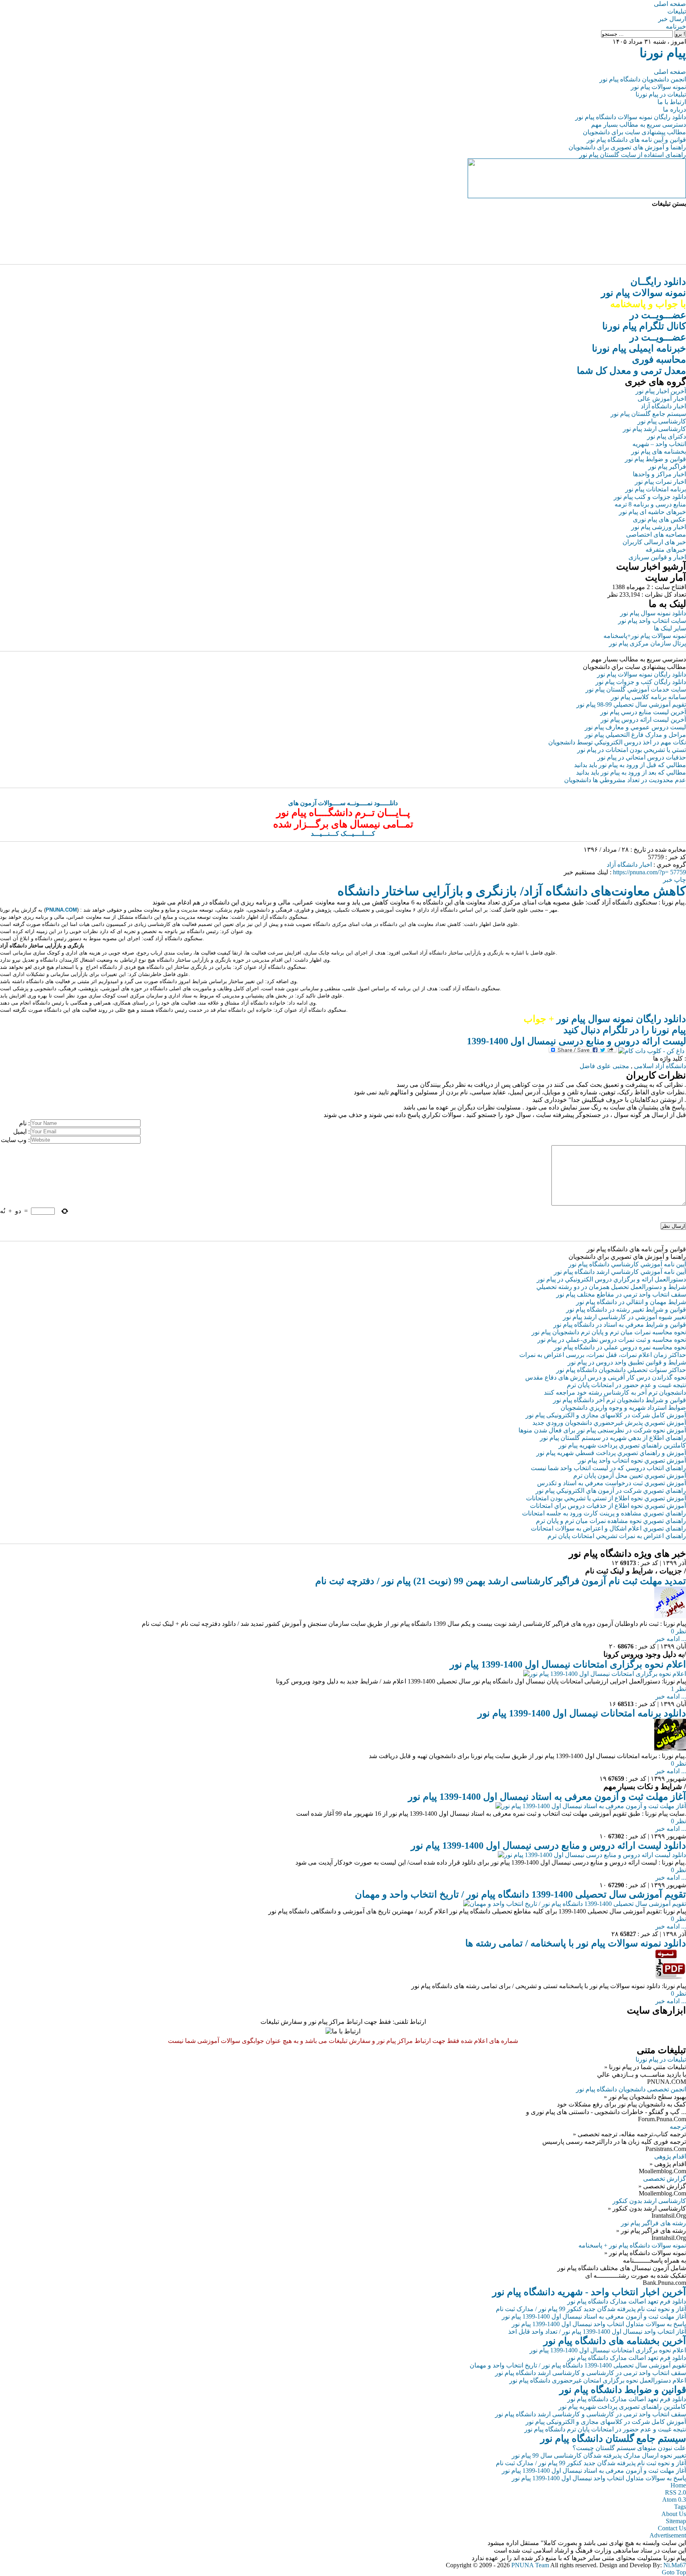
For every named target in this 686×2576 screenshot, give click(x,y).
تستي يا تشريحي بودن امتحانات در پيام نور (632, 750)
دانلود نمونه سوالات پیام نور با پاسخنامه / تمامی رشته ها (576, 1943)
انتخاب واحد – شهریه (659, 444)
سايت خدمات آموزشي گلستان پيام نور (636, 689)
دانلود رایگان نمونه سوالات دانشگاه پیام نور (631, 117)
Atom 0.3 (674, 2500)
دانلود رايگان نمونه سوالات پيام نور (642, 674)
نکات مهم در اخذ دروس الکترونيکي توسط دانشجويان (617, 742)
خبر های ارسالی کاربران (654, 542)
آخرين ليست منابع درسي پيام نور (643, 712)
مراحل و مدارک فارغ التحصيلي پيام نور (635, 735)
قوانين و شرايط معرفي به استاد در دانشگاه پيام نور (620, 1325)
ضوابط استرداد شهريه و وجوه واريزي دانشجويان (623, 1408)
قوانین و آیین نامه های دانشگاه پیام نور (636, 140)
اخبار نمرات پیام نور (660, 482)
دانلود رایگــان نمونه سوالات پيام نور (644, 293)
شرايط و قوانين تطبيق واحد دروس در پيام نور (627, 1362)
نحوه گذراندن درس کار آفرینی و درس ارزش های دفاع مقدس (606, 1377)
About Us (674, 2514)
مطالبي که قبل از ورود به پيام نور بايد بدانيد (630, 765)
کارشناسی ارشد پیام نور (654, 429)
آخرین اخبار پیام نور (661, 391)
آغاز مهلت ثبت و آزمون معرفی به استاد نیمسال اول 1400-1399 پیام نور (547, 1797)
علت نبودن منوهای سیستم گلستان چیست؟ (629, 2448)
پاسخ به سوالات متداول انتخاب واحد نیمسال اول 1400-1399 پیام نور (599, 2324)
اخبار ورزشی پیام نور (659, 527)
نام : (24, 1123)
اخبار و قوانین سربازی (657, 557)
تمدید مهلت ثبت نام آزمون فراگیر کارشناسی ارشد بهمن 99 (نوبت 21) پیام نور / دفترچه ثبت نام (501, 1581)
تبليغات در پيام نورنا (661, 2059)
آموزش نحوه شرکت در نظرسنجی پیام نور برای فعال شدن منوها (602, 1430)
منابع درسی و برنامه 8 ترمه (650, 504)
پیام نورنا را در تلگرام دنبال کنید (625, 1030)
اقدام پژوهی (670, 2156)
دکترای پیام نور (667, 436)
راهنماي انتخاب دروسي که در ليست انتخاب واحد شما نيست (608, 1468)
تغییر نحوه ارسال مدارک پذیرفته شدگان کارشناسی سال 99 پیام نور (599, 2455)
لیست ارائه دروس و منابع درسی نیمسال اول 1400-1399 (576, 1041)
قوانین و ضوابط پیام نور (655, 459)
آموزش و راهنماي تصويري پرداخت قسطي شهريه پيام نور (611, 1453)
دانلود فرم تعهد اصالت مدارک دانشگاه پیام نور (627, 2301)
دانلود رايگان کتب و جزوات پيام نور (641, 682)
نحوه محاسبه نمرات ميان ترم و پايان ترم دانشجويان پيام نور (609, 1332)
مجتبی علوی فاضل (604, 1066)
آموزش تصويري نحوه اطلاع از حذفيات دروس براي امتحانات (608, 1506)
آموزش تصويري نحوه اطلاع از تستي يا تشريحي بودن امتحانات (606, 1498)
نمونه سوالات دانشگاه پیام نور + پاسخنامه (632, 2245)
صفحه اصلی (670, 4)
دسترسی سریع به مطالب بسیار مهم (639, 125)
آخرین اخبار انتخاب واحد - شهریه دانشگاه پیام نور (589, 2292)
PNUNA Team (530, 2565)
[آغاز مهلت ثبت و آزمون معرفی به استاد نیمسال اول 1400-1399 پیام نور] (591, 1806)
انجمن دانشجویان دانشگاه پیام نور (643, 79)
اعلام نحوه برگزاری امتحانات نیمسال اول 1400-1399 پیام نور (568, 1664)
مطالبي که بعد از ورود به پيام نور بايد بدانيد (631, 772)
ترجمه (678, 2127)
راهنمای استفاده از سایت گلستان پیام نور (633, 155)
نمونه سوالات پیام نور (658, 87)
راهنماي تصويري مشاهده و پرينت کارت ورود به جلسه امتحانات (604, 1513)
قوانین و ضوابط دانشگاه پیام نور (623, 2390)
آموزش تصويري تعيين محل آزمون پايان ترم (630, 1475)
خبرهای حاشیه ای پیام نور (652, 512)
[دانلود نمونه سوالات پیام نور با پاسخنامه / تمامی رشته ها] (670, 1978)
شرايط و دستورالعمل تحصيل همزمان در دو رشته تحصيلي (611, 1287)
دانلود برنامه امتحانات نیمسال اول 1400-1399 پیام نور (582, 1713)
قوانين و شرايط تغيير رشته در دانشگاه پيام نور (626, 1309)
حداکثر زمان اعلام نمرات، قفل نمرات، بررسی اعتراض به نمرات (603, 1355)
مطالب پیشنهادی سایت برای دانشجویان (634, 132)
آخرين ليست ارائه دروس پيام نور (643, 720)
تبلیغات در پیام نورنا (661, 94)
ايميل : (21, 1131)
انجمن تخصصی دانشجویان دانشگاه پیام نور (631, 2089)
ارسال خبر (672, 19)
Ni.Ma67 (675, 2565)
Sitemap (676, 2521)
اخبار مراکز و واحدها (659, 474)
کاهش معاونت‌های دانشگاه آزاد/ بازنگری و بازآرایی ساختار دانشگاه (512, 891)
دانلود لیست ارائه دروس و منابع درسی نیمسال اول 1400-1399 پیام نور (548, 1846)
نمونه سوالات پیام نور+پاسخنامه (645, 636)
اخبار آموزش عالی (662, 399)
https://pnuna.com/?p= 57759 (649, 872)
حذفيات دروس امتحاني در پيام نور (642, 757)
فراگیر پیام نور (667, 467)
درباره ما (674, 109)
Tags (680, 2507)
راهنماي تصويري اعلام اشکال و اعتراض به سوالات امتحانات (608, 1528)
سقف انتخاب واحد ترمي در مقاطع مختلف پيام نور (621, 1294)
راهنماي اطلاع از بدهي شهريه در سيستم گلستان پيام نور (613, 1438)
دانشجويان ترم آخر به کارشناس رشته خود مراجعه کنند (615, 1392)
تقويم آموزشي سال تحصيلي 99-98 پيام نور (631, 704)
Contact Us (672, 2528)
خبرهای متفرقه (666, 550)
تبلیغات (677, 11)
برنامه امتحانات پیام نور (656, 489)
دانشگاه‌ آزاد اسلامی (660, 1066)
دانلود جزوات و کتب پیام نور (650, 497)
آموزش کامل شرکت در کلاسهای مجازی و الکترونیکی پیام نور (606, 1415)
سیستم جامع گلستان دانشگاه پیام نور (613, 2439)
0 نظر (678, 1631)
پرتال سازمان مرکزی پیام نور (647, 643)
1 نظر (678, 1689)
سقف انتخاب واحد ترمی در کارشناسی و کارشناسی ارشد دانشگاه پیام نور (591, 2373)
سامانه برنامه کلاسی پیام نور (648, 697)
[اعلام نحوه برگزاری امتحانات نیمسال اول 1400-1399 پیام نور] (605, 1674)
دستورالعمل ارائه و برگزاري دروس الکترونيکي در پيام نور (611, 1279)
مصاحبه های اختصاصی (656, 534)
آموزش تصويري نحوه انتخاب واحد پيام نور (632, 1460)
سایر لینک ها (670, 628)
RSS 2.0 (675, 2492)
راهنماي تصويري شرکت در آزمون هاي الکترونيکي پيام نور (611, 1491)
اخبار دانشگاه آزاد (663, 406)
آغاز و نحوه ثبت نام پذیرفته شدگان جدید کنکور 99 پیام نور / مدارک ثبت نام (591, 2309)
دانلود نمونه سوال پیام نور (653, 613)
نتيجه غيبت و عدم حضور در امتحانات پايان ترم (626, 1385)
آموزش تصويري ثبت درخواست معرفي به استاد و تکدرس (612, 1483)
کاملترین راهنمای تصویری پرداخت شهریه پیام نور (622, 2407)
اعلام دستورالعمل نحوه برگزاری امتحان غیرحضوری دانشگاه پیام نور (598, 2380)
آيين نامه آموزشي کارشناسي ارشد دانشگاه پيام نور (620, 1272)
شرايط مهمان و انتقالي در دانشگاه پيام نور (631, 1302)
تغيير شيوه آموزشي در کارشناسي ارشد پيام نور (624, 1317)
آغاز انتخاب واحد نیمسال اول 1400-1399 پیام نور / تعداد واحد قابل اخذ (597, 2332)
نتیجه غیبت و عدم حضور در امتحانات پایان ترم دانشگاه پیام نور (605, 2429)
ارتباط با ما (672, 102)
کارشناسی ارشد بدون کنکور (649, 2201)
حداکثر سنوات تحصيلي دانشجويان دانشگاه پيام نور (621, 1370)
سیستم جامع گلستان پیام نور (648, 414)
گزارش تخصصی (665, 2179)
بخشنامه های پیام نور (659, 451)
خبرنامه (676, 26)
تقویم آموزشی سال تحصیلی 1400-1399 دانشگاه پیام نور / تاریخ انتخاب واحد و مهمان (520, 1894)
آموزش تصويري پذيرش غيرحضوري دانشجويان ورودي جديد (609, 1423)
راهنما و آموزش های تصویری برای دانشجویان (627, 147)
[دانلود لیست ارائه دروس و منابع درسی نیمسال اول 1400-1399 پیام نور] (592, 1855)
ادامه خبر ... (671, 1639)
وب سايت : (15, 1140)
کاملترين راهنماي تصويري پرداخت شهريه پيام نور (622, 1445)
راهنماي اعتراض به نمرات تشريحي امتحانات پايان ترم (617, 1536)
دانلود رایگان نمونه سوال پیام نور (605, 1019)
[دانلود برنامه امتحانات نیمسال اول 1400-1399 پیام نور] (670, 1748)
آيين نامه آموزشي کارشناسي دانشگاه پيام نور (627, 1264)
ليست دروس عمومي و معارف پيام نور (635, 727)
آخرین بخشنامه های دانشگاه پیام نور (615, 2341)
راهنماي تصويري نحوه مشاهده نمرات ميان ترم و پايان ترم (611, 1521)
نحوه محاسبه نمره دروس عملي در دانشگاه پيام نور (620, 1347)
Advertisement (668, 2535)
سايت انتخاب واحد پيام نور (652, 621)
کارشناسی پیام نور (662, 421)
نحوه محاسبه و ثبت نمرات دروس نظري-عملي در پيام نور (612, 1340)
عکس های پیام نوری (659, 519)
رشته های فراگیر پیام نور (653, 2223)
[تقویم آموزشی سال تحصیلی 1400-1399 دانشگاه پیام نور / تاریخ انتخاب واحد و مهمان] (575, 1904)
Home (678, 2485)
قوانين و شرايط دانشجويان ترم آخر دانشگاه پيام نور (620, 1400)
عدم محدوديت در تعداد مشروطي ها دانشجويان (625, 780)
